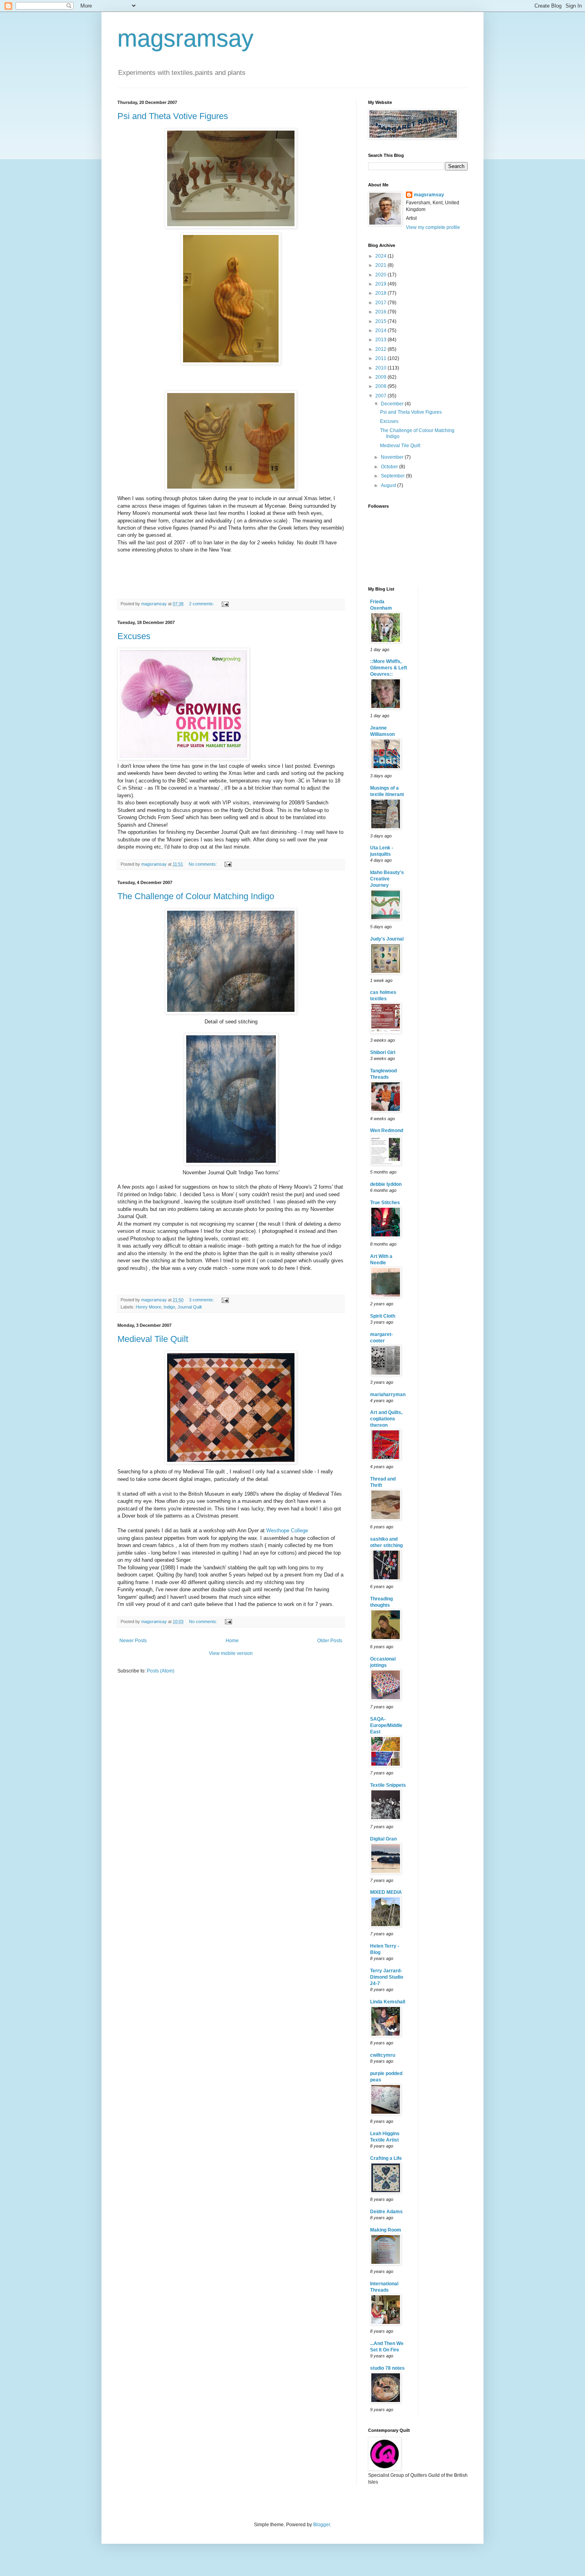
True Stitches (385, 1203)
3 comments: (202, 1300)
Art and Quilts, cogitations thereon (386, 1419)
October (390, 467)
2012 (381, 349)
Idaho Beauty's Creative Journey (387, 879)
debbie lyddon (386, 1184)
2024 (381, 256)
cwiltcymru (383, 2055)
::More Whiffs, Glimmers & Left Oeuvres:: (389, 668)
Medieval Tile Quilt (153, 1339)
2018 (381, 293)
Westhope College (287, 1531)
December (393, 404)
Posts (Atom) (161, 1671)
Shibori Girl (383, 1052)
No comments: (203, 864)
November (393, 457)
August (389, 485)
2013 (381, 340)
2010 (381, 368)
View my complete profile (433, 227)
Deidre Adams (386, 2212)
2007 (381, 396)
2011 (381, 358)
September (393, 476)
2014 (381, 331)
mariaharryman (388, 1395)
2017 (381, 303)
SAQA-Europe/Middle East (386, 1725)
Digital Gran (383, 1839)
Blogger (322, 2525)
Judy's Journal (387, 939)
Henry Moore (148, 1307)
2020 (381, 275)
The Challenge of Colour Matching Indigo (196, 896)
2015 (381, 321)
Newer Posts (133, 1641)
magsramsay (185, 38)
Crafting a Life (386, 2158)
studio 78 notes (387, 2368)
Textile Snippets (388, 1785)
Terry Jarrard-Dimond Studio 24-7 (387, 1977)
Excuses (134, 636)
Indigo (169, 1307)
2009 (381, 377)
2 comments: (202, 604)
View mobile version (231, 1653)
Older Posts (330, 1641)
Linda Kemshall (388, 2002)
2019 (381, 284)
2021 (381, 265)
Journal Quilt (190, 1307)
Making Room (386, 2230)
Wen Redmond (387, 1131)
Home (232, 1641)
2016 (381, 312)
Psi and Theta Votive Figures (173, 116)
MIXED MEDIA (386, 1892)
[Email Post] (225, 604)
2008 (381, 386)
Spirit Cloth (383, 1316)
